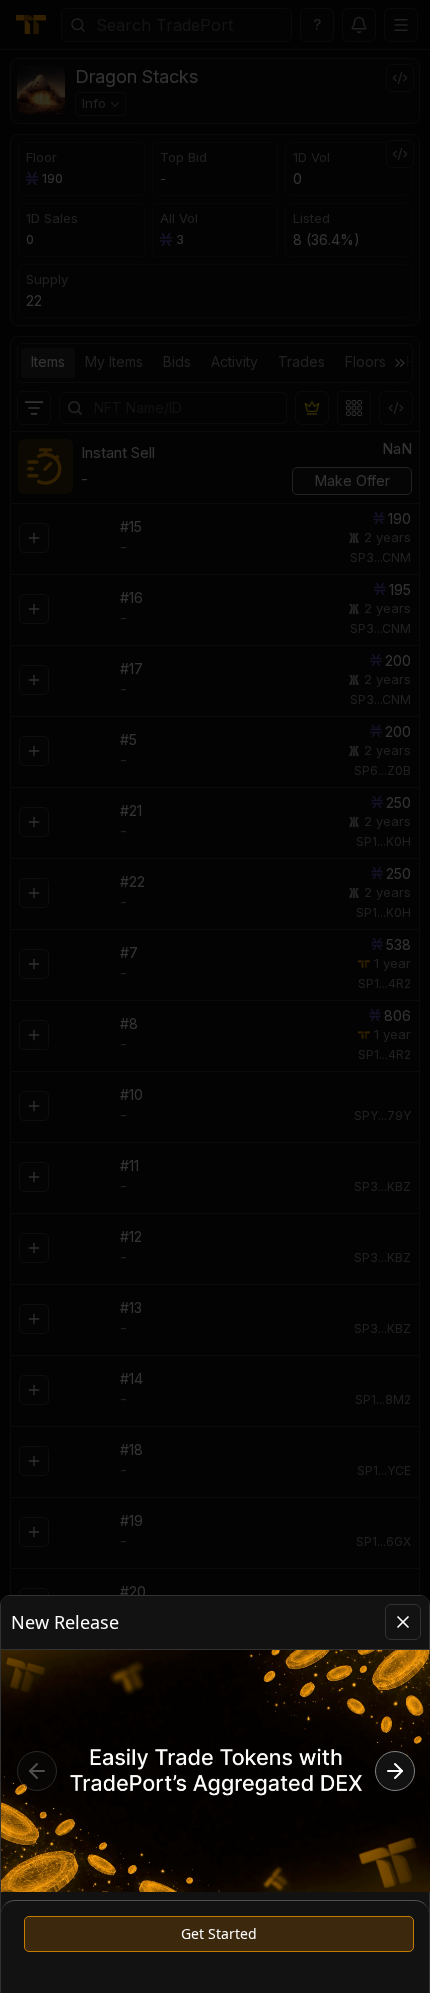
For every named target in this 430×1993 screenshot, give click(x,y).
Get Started (219, 1933)
